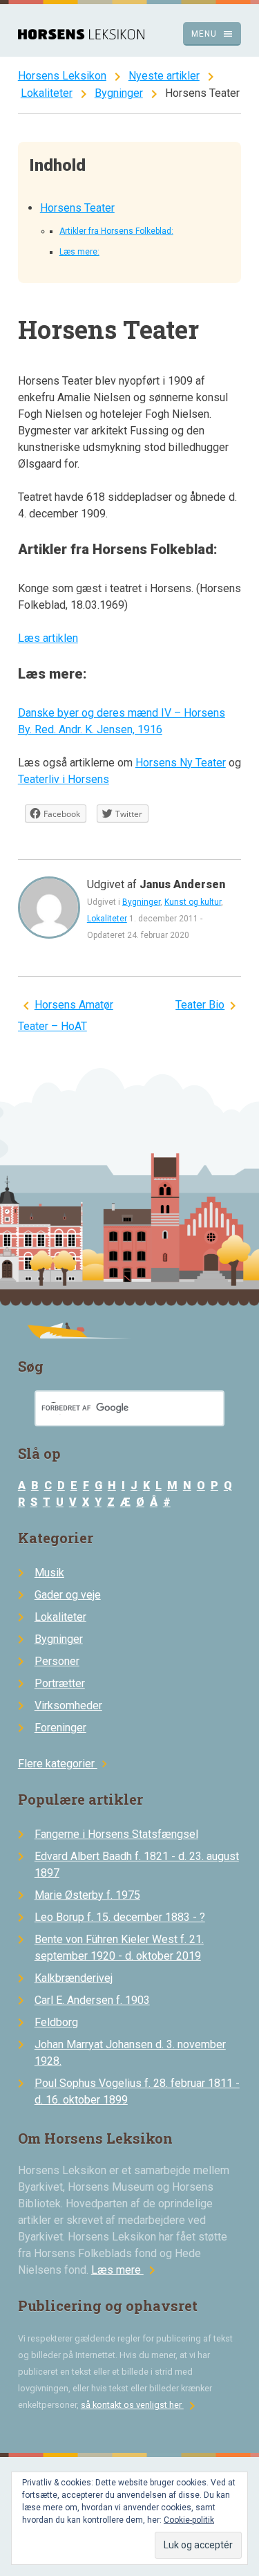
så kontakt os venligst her (141, 2405)
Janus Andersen (182, 884)
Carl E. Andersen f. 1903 (92, 2000)
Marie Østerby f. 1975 (87, 1895)
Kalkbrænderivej (74, 1978)
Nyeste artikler (164, 76)
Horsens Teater (77, 208)
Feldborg (56, 2022)
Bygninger (119, 93)
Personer (57, 1661)
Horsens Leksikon (62, 76)
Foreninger (60, 1728)
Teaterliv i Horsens (64, 779)
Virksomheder (68, 1705)
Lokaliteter (47, 93)
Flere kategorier (65, 1764)
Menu (212, 34)
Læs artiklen (48, 638)
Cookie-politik (189, 2520)
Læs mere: (79, 252)
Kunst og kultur (193, 902)
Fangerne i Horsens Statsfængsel (116, 1834)
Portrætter (60, 1683)
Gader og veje (68, 1595)
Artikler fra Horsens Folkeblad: (116, 231)
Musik (49, 1573)
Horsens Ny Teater (181, 763)
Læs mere (126, 2270)
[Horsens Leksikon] (81, 36)
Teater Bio (200, 1005)
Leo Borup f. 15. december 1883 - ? (120, 1917)
